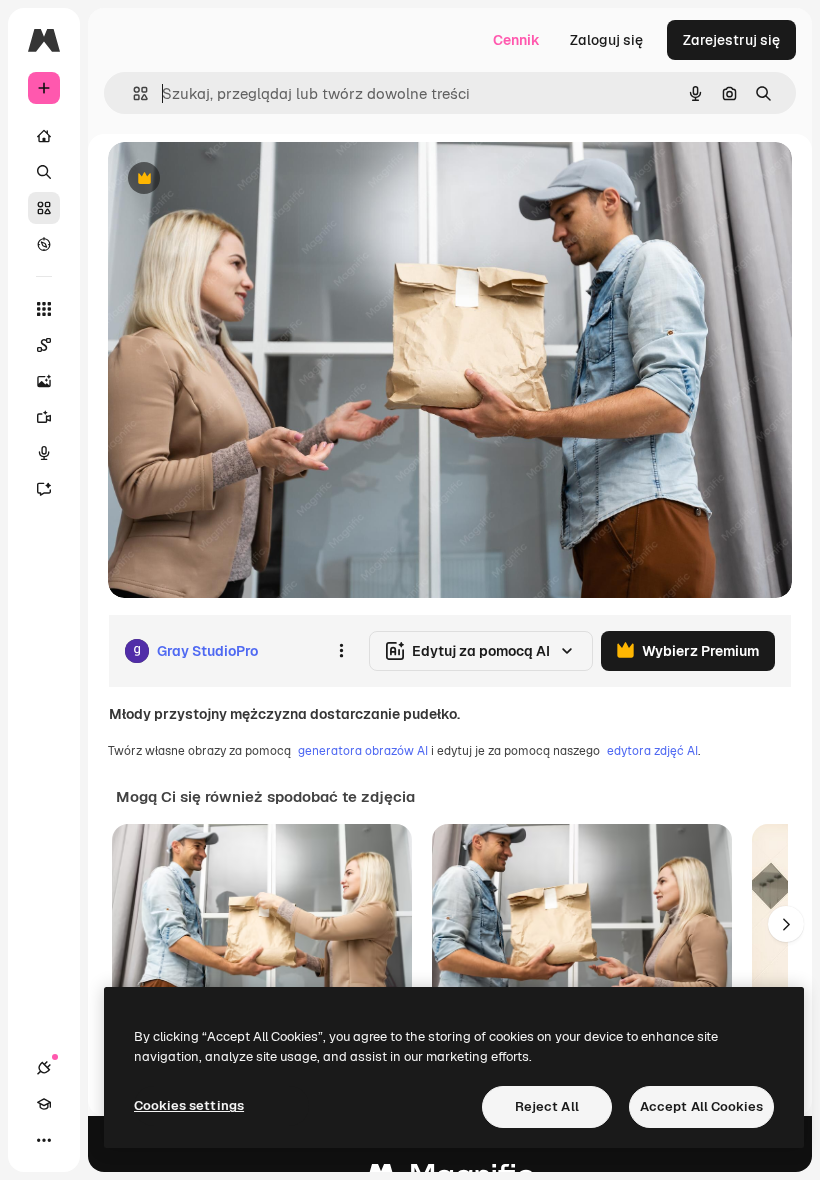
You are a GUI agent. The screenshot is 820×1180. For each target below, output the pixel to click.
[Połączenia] (44, 1068)
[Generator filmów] (44, 417)
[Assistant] (44, 489)
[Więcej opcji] (341, 651)
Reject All (547, 1106)
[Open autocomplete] (132, 93)
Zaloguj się (606, 40)
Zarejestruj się (731, 40)
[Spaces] (44, 345)
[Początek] (44, 136)
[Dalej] (786, 924)
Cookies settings (189, 1105)
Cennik (516, 40)
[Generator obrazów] (44, 381)
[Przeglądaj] (44, 244)
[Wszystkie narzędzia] (44, 309)
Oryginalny (246, 179)
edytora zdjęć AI (652, 751)
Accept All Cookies (701, 1106)
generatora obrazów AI (363, 751)
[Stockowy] (44, 208)
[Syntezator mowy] (44, 453)
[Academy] (44, 1104)
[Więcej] (44, 1140)
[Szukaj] (44, 172)
